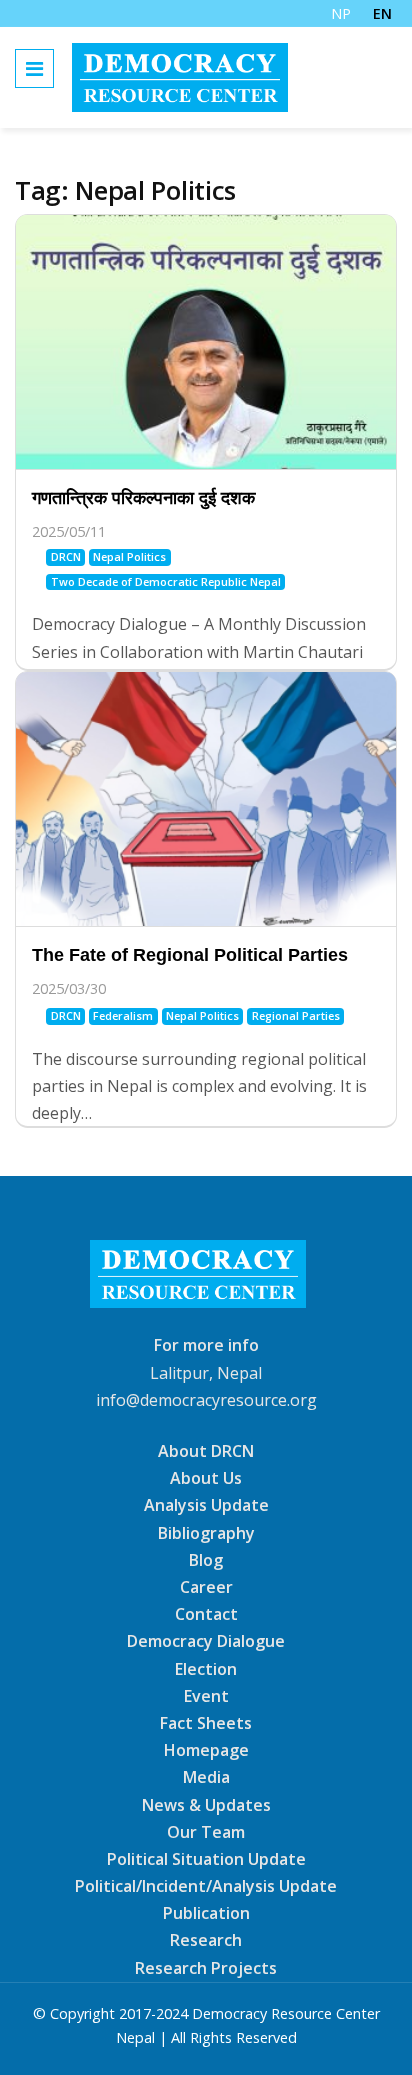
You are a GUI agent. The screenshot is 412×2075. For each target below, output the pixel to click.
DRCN (66, 556)
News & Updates (206, 1804)
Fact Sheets (206, 1723)
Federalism (123, 1015)
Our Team (206, 1832)
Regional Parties (296, 1015)
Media (206, 1777)
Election (206, 1668)
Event (206, 1696)
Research (206, 1940)
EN (382, 13)
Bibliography (206, 1532)
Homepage (206, 1750)
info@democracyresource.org (206, 1400)
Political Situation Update (206, 1859)
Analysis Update (206, 1505)
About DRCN (206, 1451)
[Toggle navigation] (34, 68)
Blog (206, 1560)
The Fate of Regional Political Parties (190, 955)
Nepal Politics (129, 556)
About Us (206, 1478)
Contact (206, 1614)
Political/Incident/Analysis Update (206, 1886)
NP (341, 13)
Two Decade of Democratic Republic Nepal (166, 581)
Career (206, 1587)
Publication (206, 1913)
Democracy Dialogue (206, 1641)
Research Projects (206, 1967)
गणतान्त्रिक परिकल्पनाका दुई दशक (143, 498)
